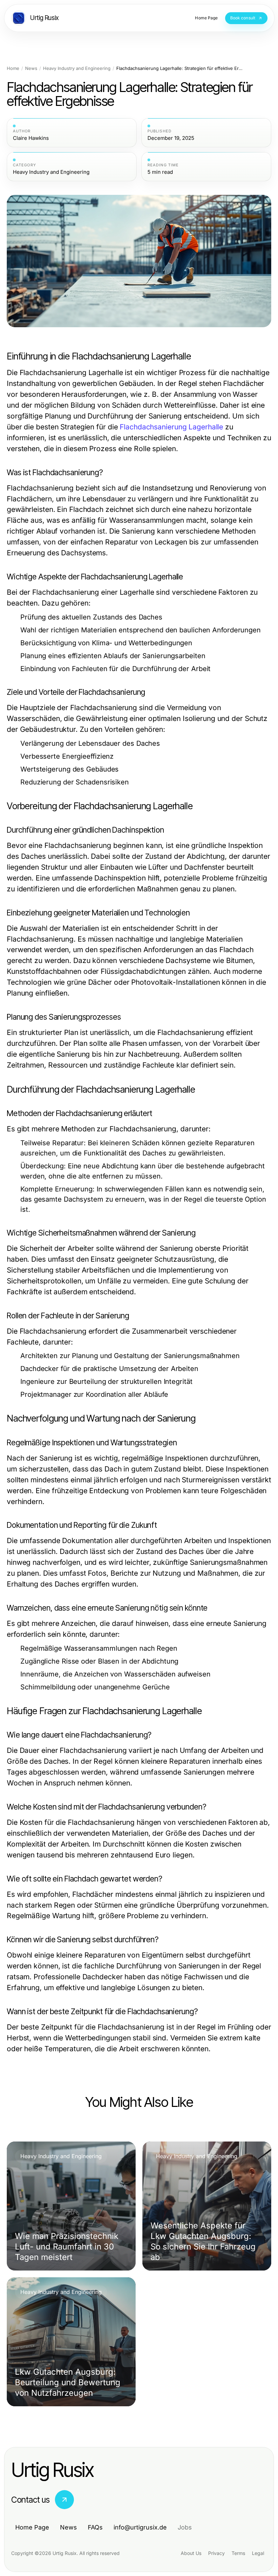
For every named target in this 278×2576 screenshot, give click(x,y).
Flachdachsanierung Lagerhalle (171, 427)
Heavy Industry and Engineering (77, 68)
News (31, 68)
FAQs (95, 2527)
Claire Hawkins (31, 138)
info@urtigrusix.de (140, 2527)
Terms (238, 2553)
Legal (258, 2553)
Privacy (216, 2553)
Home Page (32, 2527)
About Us (191, 2553)
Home (13, 68)
